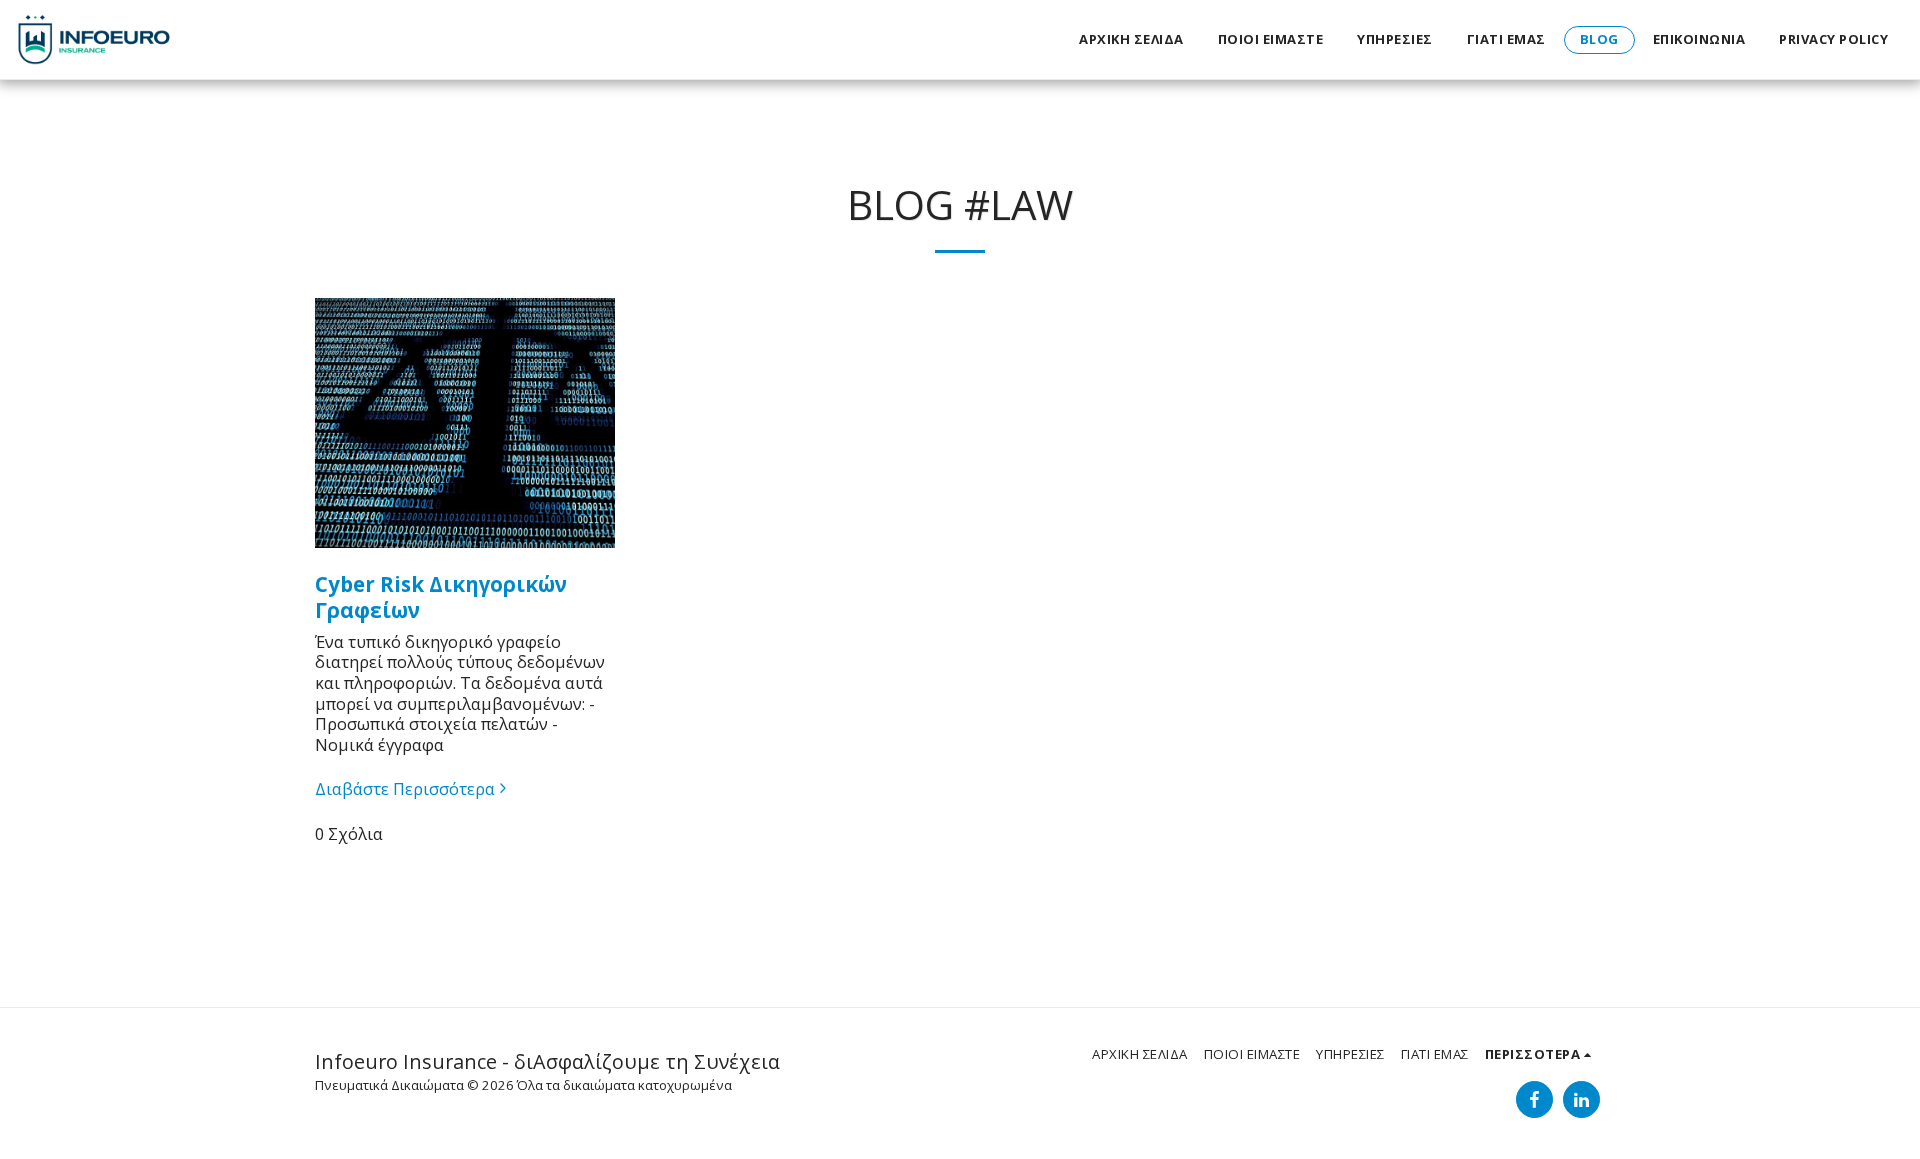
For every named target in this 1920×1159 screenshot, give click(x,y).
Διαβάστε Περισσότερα (405, 789)
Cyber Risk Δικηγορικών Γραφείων (441, 597)
